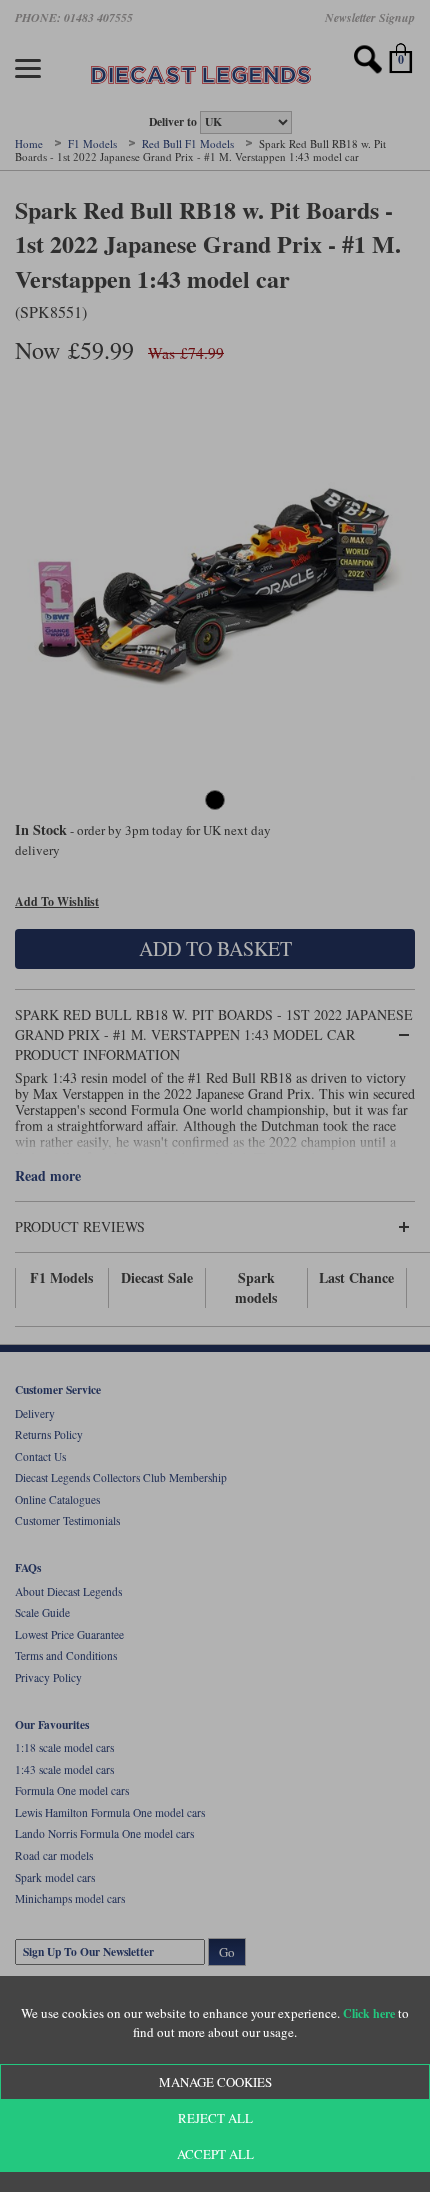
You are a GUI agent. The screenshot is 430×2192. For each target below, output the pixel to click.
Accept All (215, 2154)
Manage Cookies (215, 2082)
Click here (369, 2013)
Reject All (215, 2118)
